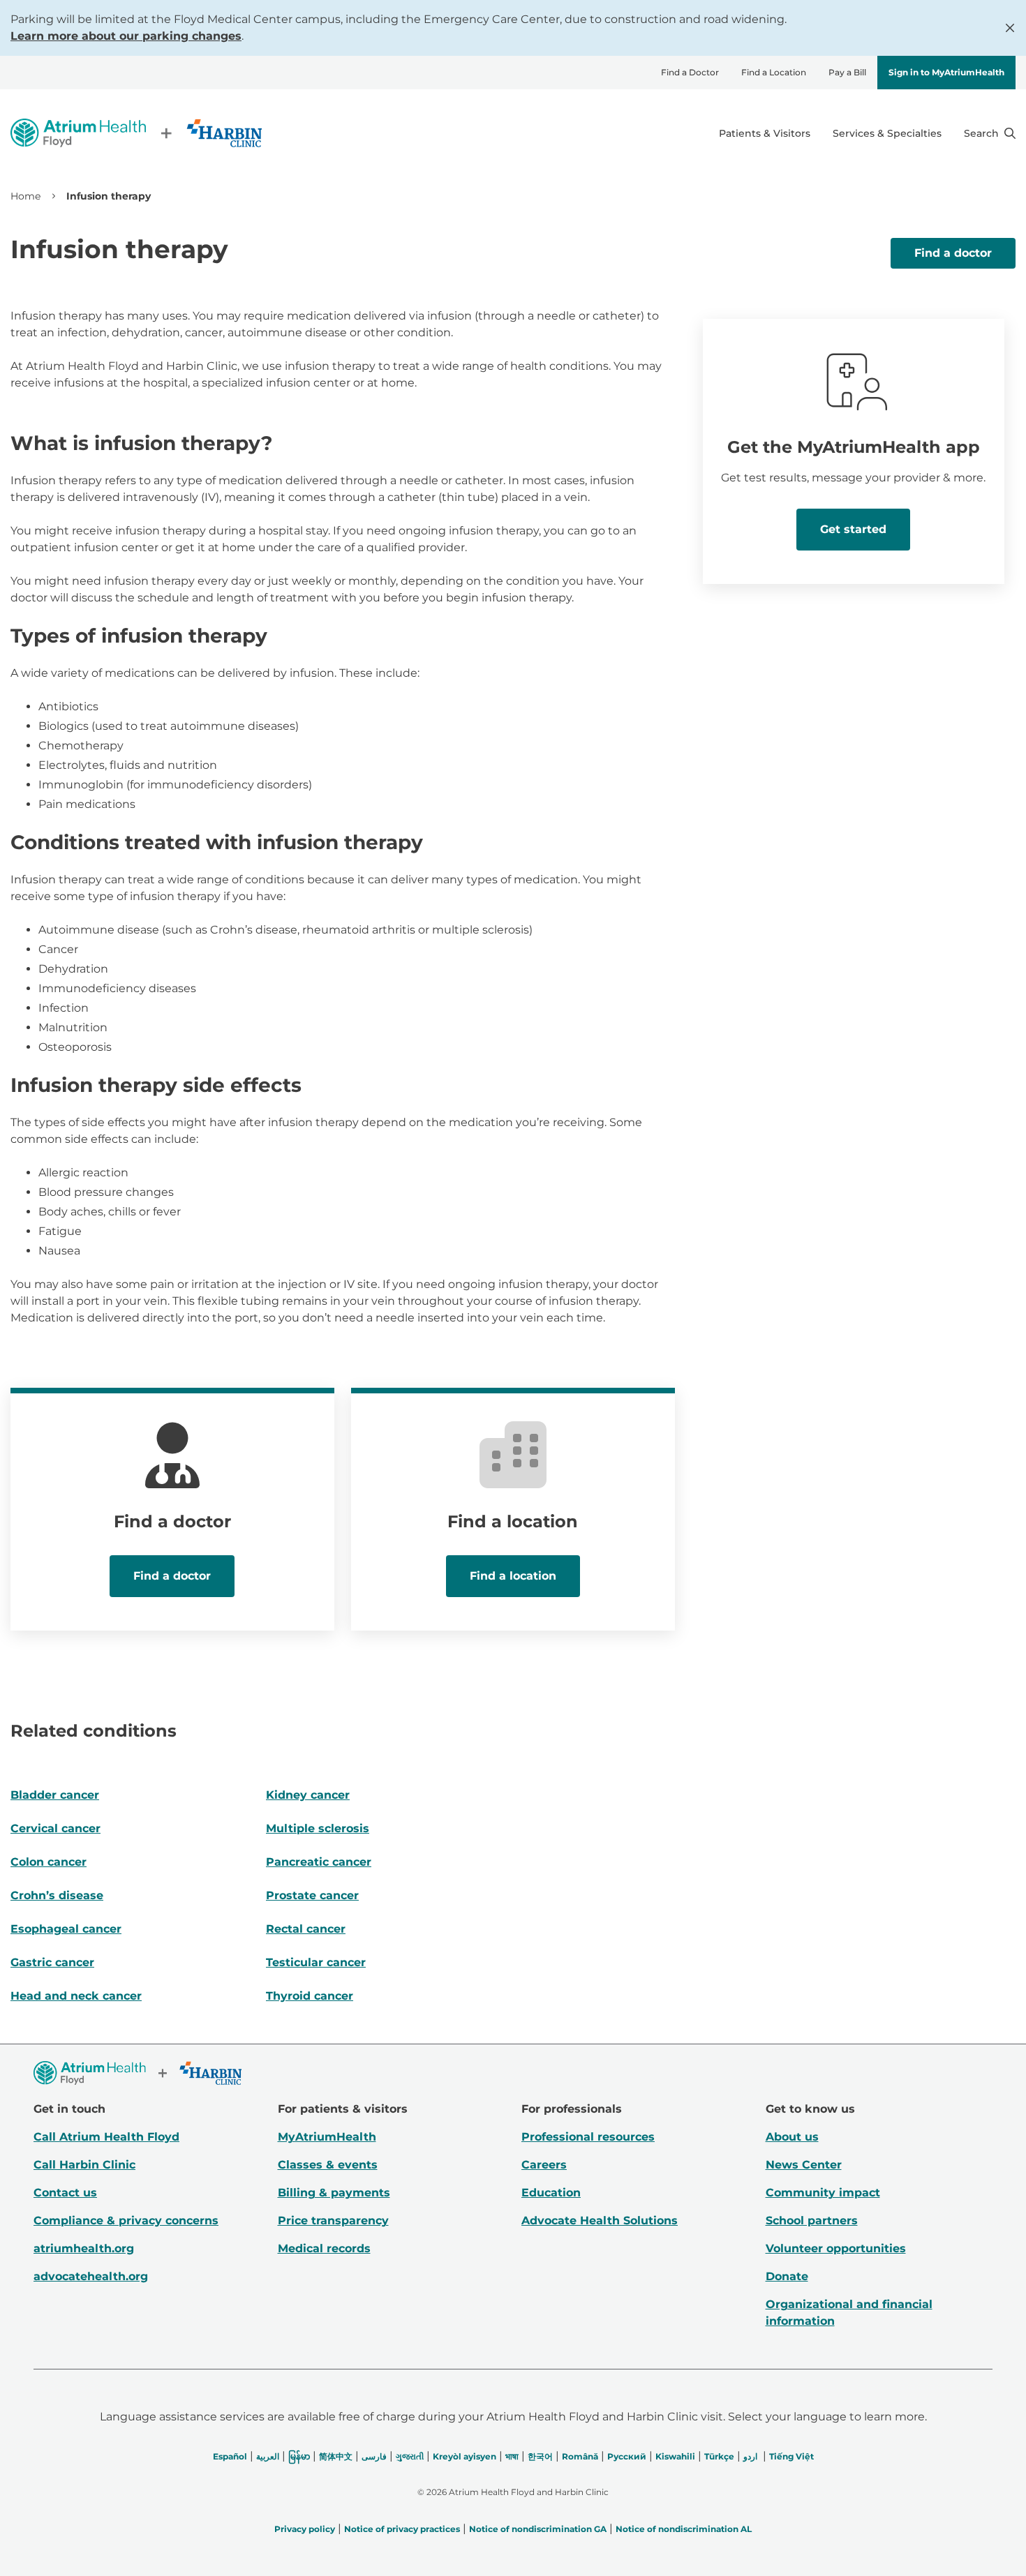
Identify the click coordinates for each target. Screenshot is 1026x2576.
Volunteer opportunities (836, 2248)
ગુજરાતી (410, 2456)
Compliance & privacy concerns (126, 2221)
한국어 (540, 2456)
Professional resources (588, 2137)
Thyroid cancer (310, 1996)
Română (580, 2456)
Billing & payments (334, 2193)
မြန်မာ (299, 2456)
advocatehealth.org (91, 2276)
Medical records (324, 2248)
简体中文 (336, 2456)
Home (25, 196)
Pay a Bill (847, 72)
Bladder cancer (55, 1795)
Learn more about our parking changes (126, 36)
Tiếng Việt (791, 2456)
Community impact (823, 2193)
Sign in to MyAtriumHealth (946, 72)
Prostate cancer (312, 1895)
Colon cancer (49, 1862)
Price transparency (333, 2221)
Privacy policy (305, 2529)
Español (230, 2456)
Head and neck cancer (76, 1996)
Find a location (513, 1576)
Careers (544, 2165)
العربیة (268, 2456)
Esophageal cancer (66, 1929)
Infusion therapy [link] (109, 196)
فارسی (374, 2456)
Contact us (65, 2193)
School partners (812, 2221)
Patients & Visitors (765, 133)
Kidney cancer (308, 1795)
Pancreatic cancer (319, 1862)
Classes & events (328, 2165)
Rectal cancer (306, 1929)
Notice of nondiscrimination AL (684, 2529)
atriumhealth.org (84, 2248)
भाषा (512, 2456)
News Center (804, 2165)
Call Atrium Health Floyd (106, 2137)
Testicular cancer (316, 1962)
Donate (787, 2276)
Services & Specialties (887, 133)
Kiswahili (675, 2456)
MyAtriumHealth (327, 2137)
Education (551, 2193)
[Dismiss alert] (1010, 28)
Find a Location (774, 72)
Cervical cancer (55, 1828)
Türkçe (719, 2456)
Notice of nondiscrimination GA (538, 2529)
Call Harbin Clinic (84, 2165)
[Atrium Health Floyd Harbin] (136, 133)
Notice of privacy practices (402, 2529)
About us (792, 2137)
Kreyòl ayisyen (464, 2456)
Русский (627, 2456)
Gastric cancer (52, 1962)
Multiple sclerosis (318, 1828)
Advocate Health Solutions (600, 2221)
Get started (853, 529)
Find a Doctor (690, 72)
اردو (750, 2456)
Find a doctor (953, 253)
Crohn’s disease (57, 1895)
